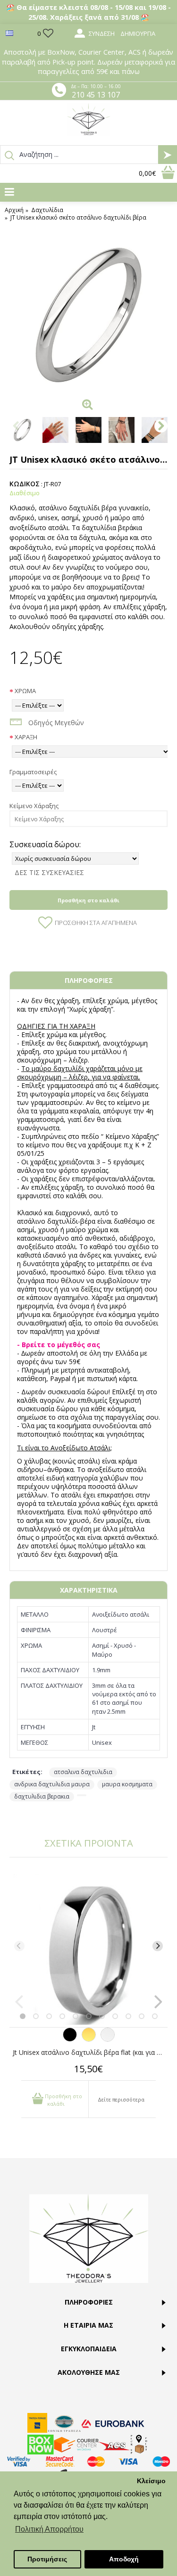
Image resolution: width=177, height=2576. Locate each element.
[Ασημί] (108, 2039)
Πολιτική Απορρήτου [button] (49, 2529)
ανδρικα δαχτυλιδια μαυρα (52, 1784)
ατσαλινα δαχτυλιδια (83, 1772)
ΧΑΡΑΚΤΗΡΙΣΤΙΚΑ (89, 1590)
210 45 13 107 (96, 95)
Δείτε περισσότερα (121, 2099)
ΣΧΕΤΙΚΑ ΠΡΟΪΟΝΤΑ (89, 1843)
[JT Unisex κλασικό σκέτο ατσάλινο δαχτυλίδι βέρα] (88, 315)
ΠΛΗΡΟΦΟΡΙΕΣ (89, 980)
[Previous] (19, 1946)
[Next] (158, 1946)
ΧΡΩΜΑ (25, 691)
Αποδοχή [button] (124, 2559)
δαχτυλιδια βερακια (42, 1796)
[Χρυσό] (89, 2039)
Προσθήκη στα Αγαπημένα (96, 923)
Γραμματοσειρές (33, 772)
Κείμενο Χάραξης (34, 806)
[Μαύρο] (70, 2039)
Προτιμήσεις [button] (47, 2559)
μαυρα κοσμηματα (127, 1784)
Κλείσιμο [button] (151, 2481)
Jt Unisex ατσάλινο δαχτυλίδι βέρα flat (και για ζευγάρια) (90, 2052)
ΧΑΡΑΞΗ (26, 737)
